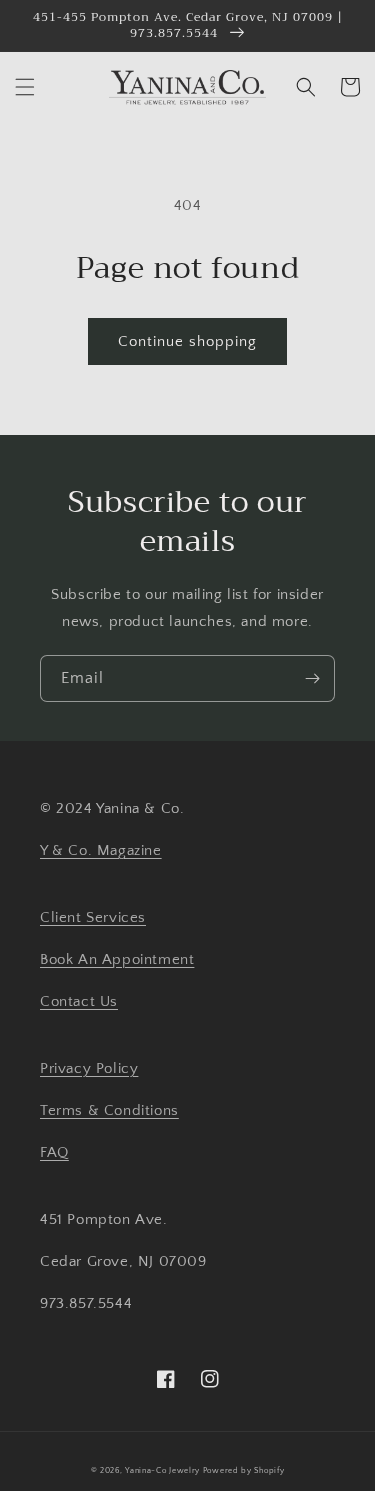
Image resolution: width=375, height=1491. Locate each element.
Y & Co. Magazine (101, 850)
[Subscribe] (312, 678)
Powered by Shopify (244, 1470)
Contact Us (79, 1001)
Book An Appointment (117, 959)
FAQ (54, 1152)
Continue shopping (187, 341)
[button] (25, 87)
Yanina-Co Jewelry (162, 1470)
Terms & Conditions (109, 1110)
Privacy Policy (89, 1068)
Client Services (93, 917)
